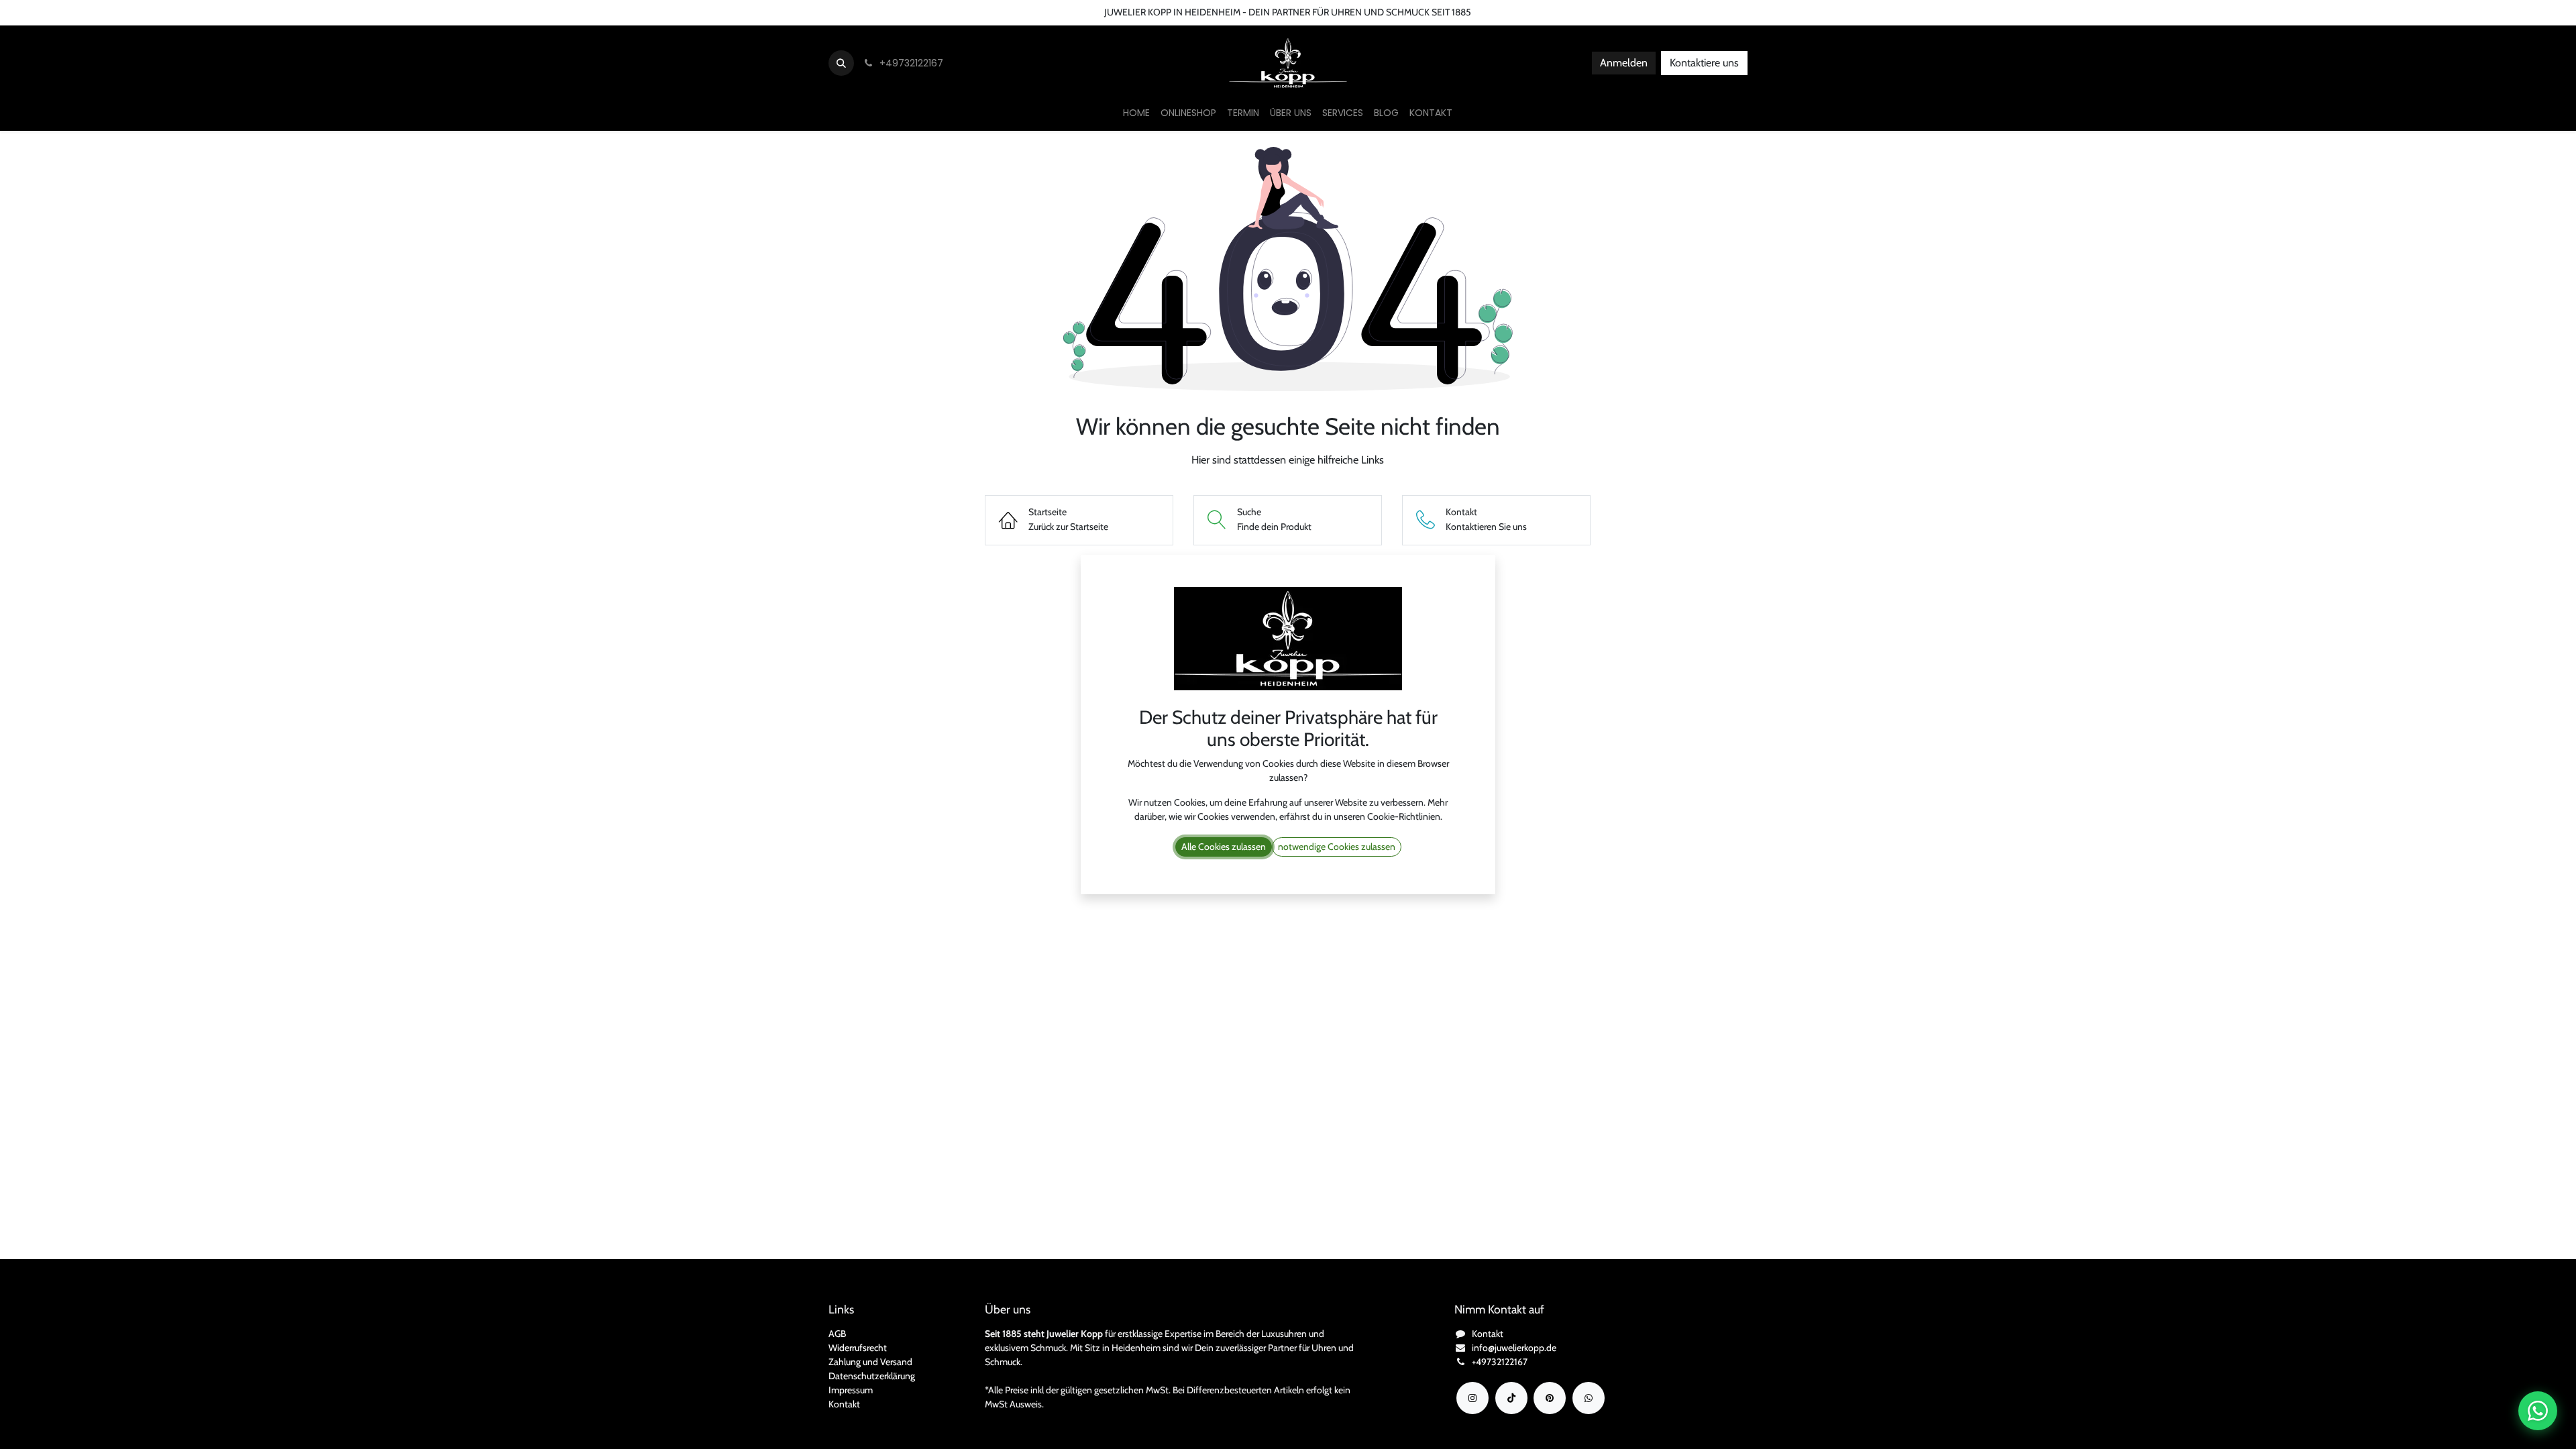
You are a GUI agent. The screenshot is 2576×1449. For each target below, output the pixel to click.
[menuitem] (1136, 113)
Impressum (851, 1390)
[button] (841, 63)
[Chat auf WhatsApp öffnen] (2538, 1411)
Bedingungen (185, 12)
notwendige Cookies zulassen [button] (1337, 847)
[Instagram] (1472, 1398)
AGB (837, 1334)
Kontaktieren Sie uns (51, 12)
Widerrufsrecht (858, 1348)
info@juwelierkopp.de (1514, 1348)
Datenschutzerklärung (872, 1376)
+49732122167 (1500, 1362)
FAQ (236, 12)
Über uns (125, 12)
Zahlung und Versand (870, 1362)
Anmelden (1624, 63)
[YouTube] (1550, 1398)
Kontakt (844, 1404)
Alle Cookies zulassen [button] (1224, 847)
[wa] (1589, 1398)
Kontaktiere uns (1704, 63)
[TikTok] (1511, 1398)
